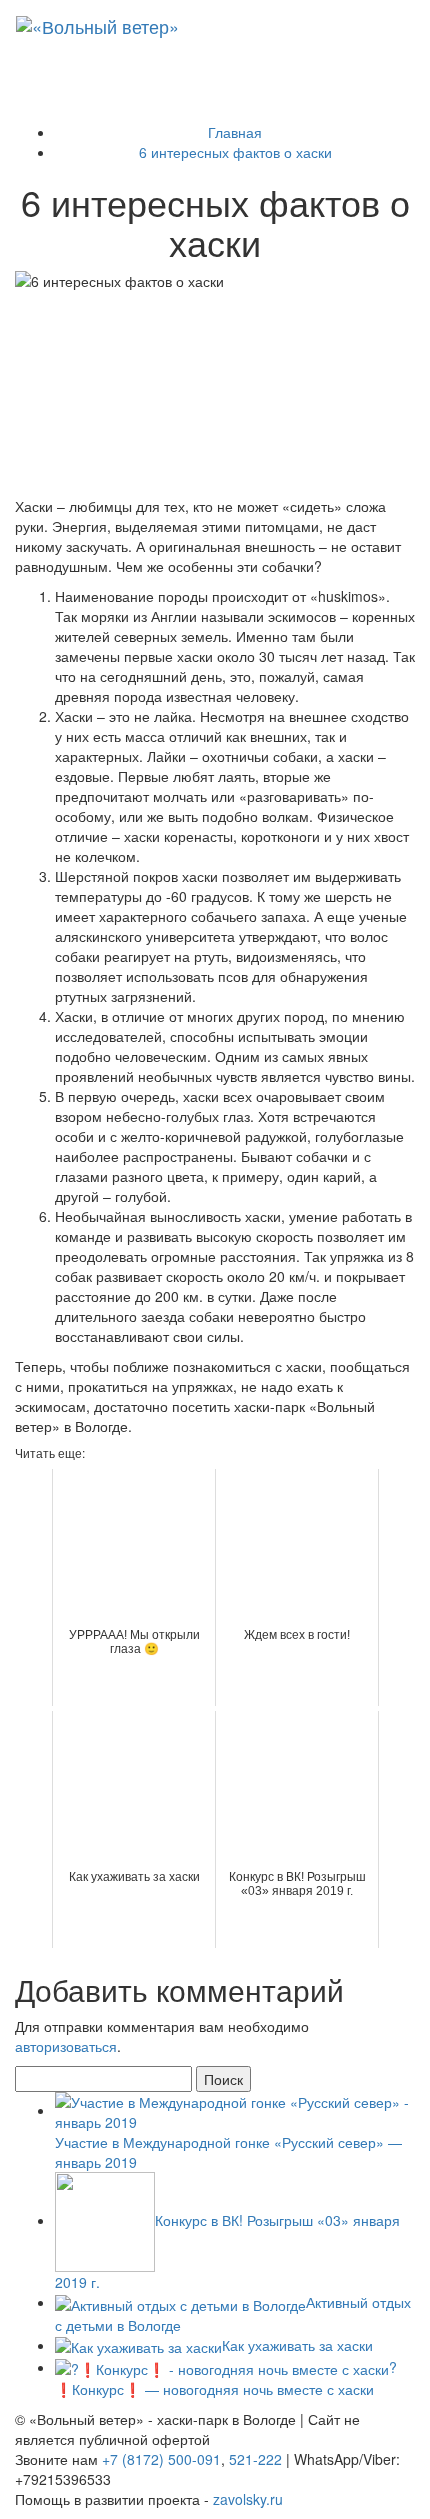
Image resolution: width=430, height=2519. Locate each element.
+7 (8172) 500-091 (161, 2459)
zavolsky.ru (248, 2499)
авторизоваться (66, 2046)
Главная (235, 132)
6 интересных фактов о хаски (235, 152)
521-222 (255, 2459)
